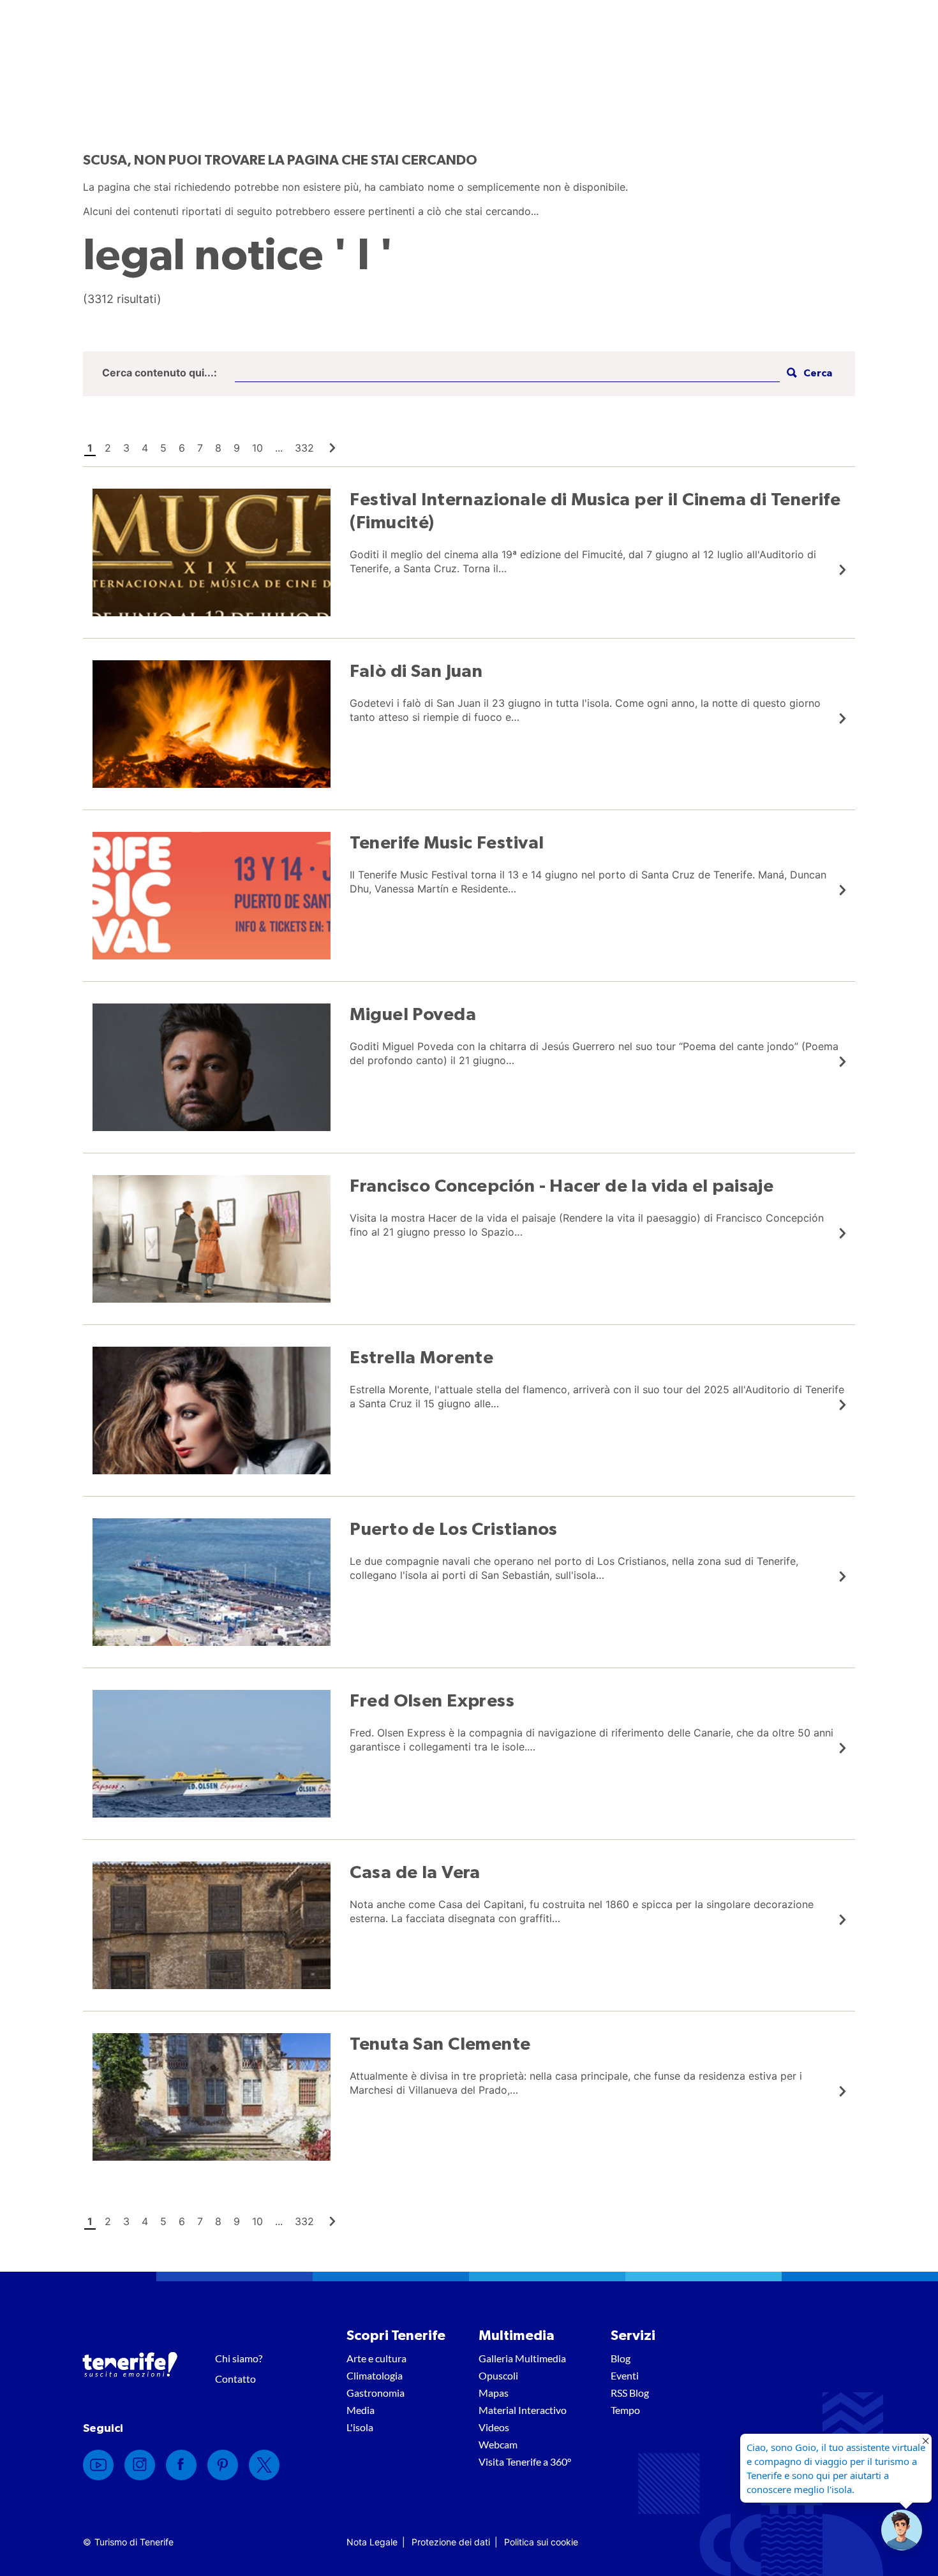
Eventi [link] (625, 2375)
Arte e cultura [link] (376, 2358)
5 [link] (163, 448)
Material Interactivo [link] (523, 2410)
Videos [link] (494, 2427)
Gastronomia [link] (376, 2393)
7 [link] (200, 448)
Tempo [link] (625, 2410)
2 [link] (108, 448)
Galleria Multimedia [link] (522, 2358)
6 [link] (182, 448)
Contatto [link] (235, 2379)
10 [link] (257, 448)
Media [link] (361, 2410)
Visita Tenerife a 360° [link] (525, 2461)
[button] (808, 374)
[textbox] (507, 374)
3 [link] (126, 448)
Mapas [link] (494, 2393)
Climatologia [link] (375, 2375)
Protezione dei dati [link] (451, 2542)
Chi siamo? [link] (239, 2358)
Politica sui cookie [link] (541, 2542)
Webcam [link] (498, 2444)
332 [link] (304, 448)
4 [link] (145, 448)
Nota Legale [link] (372, 2542)
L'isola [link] (360, 2427)
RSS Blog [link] (630, 2393)
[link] (332, 448)
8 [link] (218, 448)
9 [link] (237, 448)
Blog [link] (621, 2358)
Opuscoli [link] (498, 2375)
